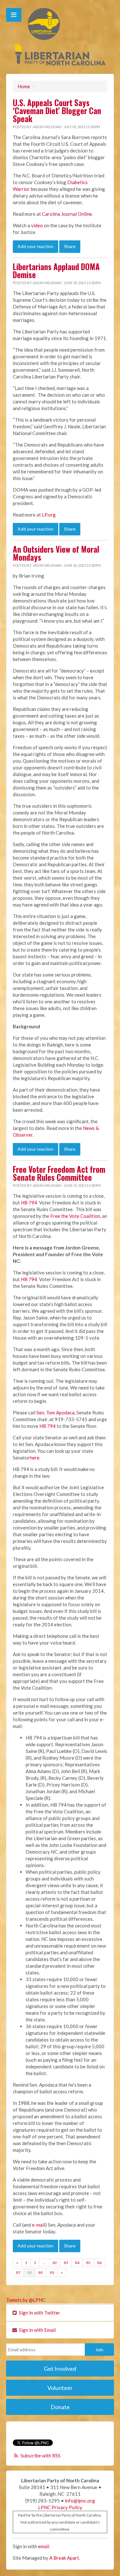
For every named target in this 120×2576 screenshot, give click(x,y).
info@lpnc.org (80, 2501)
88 (29, 2272)
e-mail (39, 2225)
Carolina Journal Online (67, 214)
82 (55, 2263)
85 (88, 2263)
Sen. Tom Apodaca (56, 1413)
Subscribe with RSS (40, 2455)
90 (52, 2272)
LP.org (49, 515)
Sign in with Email (37, 2330)
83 (66, 2263)
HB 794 (29, 1202)
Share (70, 246)
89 (41, 2272)
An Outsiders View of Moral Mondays (56, 553)
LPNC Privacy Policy (60, 2507)
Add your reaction (36, 246)
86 (100, 2263)
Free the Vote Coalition (75, 1216)
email (44, 2546)
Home (24, 86)
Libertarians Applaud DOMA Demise (56, 271)
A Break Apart (64, 2558)
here (35, 1458)
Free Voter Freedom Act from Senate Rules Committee (59, 1173)
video (37, 225)
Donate (60, 2407)
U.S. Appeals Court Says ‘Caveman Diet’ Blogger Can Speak (57, 111)
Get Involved (60, 2369)
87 (18, 2272)
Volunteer (60, 2388)
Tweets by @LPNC (26, 2300)
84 (77, 2263)
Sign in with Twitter (39, 2313)
